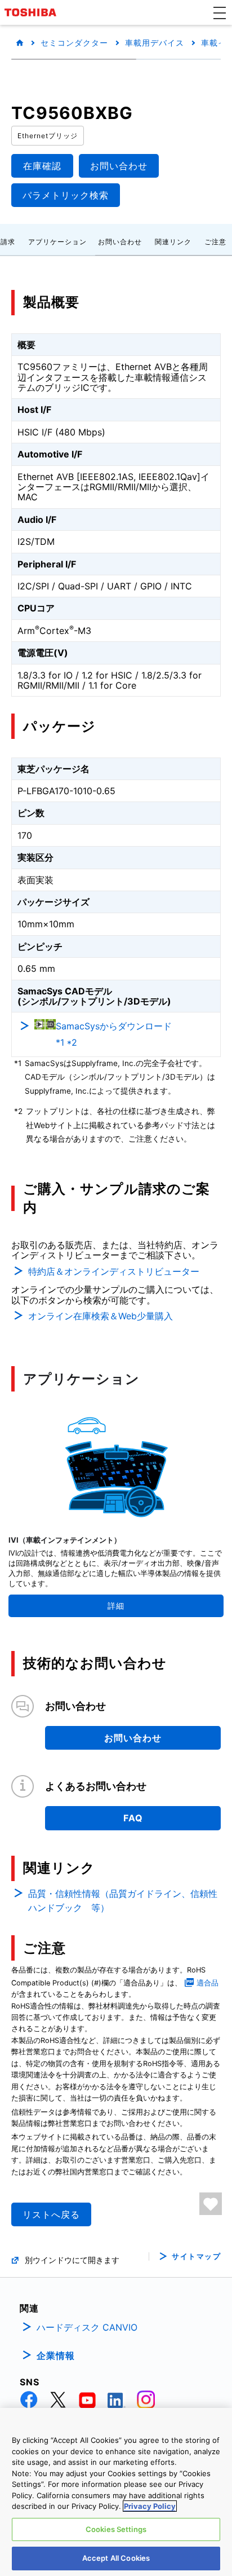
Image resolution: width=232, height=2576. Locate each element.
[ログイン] (211, 2204)
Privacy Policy (150, 2506)
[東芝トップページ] (32, 12)
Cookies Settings (116, 2529)
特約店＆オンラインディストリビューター (114, 1271)
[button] (220, 12)
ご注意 (215, 242)
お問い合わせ (120, 242)
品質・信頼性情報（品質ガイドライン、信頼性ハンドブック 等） (123, 1901)
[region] (116, 2492)
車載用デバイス (155, 43)
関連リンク (173, 242)
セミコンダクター (74, 43)
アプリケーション (57, 242)
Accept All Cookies (116, 2558)
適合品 (208, 1983)
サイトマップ (196, 2256)
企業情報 (56, 2355)
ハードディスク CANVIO (87, 2327)
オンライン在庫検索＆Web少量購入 (101, 1316)
